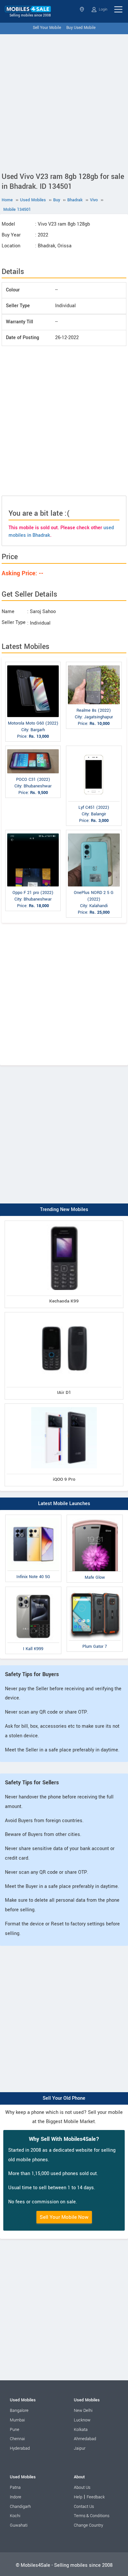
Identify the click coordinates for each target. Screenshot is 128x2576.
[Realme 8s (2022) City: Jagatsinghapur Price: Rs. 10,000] (94, 663)
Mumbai (17, 2420)
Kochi (15, 2516)
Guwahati (19, 2525)
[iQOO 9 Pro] (64, 1405)
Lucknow (82, 2420)
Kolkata (81, 2430)
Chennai (17, 2439)
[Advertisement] (64, 102)
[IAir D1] (64, 1313)
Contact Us (84, 2507)
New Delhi (83, 2411)
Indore (16, 2497)
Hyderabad (20, 2448)
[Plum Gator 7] (95, 1588)
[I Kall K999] (33, 1588)
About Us (82, 2488)
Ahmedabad (85, 2439)
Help (78, 2497)
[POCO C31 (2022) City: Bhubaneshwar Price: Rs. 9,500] (33, 747)
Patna (15, 2488)
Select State (83, 9)
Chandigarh (20, 2507)
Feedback (96, 2497)
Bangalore (19, 2411)
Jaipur (80, 2448)
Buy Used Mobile (81, 28)
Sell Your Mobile (47, 28)
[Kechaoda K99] (64, 1222)
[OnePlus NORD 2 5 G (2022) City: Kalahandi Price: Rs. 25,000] (94, 831)
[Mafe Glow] (95, 1516)
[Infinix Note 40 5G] (33, 1516)
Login (103, 9)
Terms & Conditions (92, 2516)
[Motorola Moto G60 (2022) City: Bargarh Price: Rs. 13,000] (33, 663)
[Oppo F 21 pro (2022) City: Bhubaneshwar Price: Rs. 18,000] (33, 831)
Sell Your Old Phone (64, 2098)
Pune (15, 2430)
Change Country (88, 2525)
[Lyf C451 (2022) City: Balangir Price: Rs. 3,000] (94, 747)
